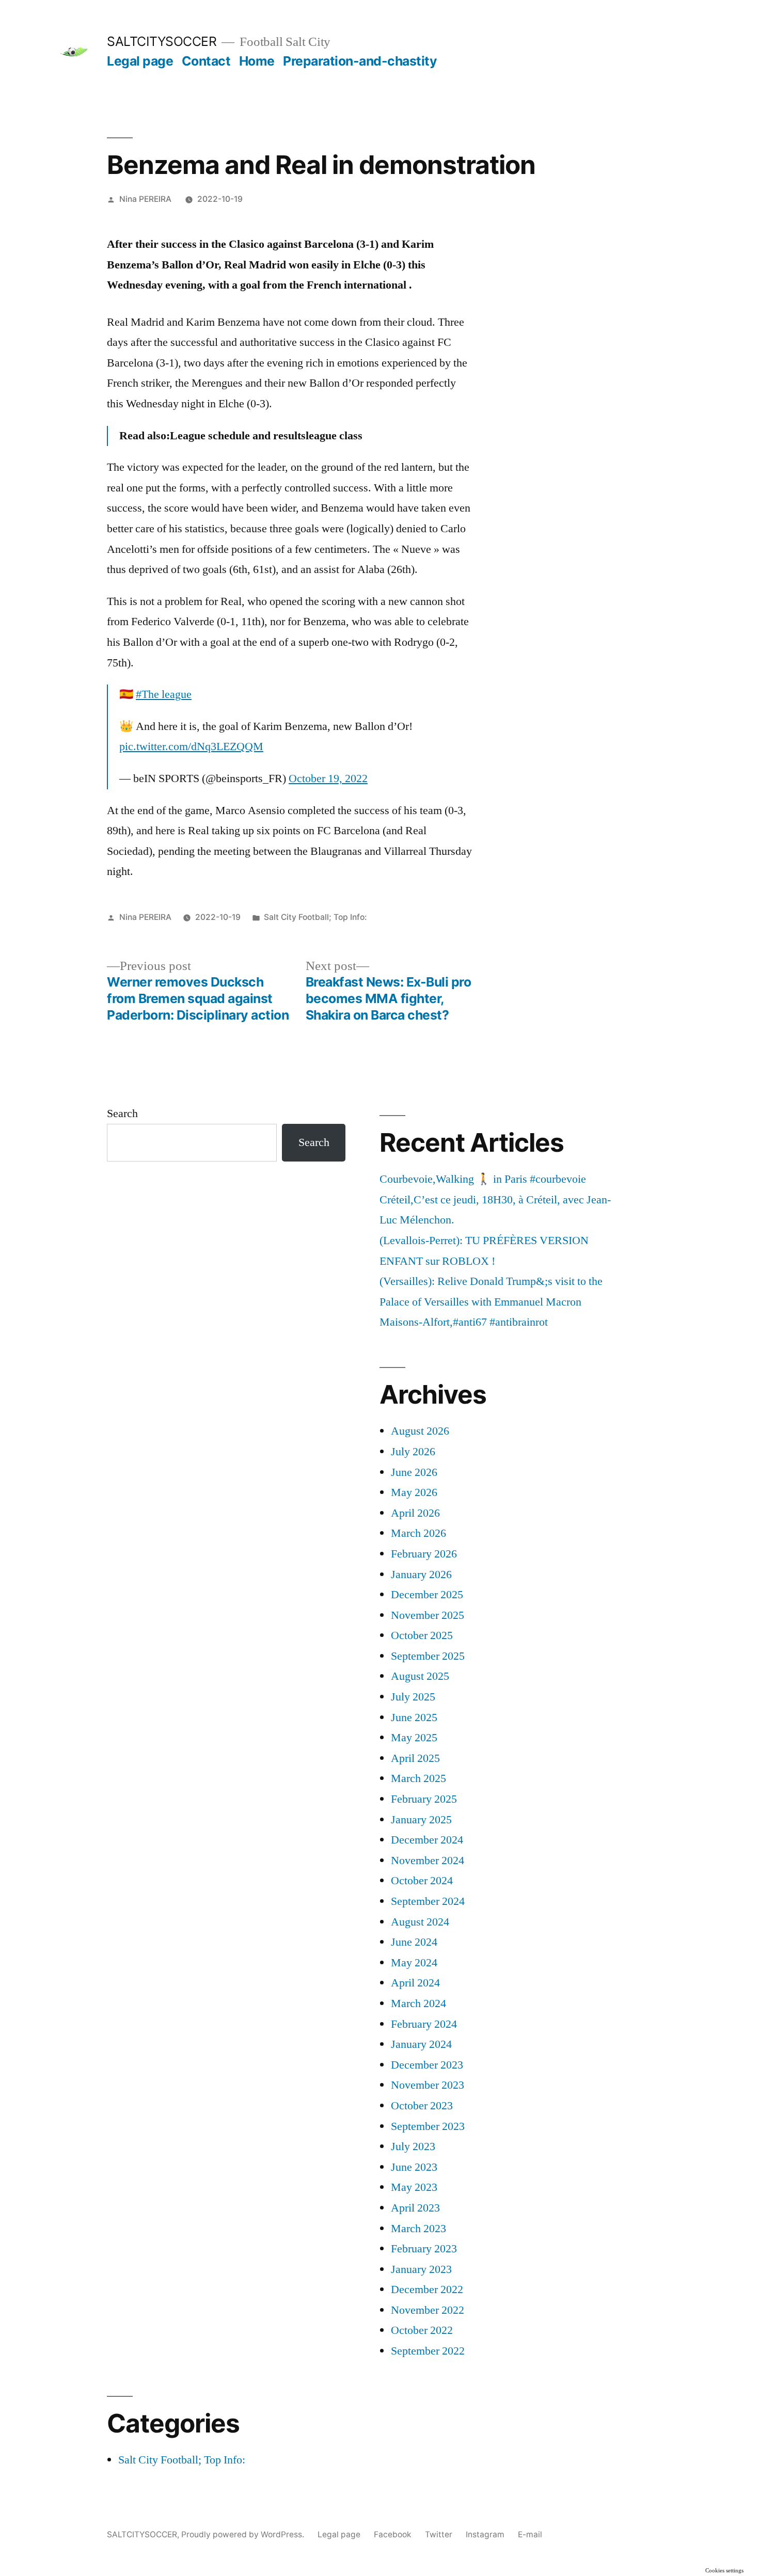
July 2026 (413, 1452)
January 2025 (421, 1820)
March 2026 (418, 1533)
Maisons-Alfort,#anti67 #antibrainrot (464, 1322)
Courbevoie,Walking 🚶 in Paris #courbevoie (483, 1179)
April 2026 (415, 1513)
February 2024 (424, 2024)
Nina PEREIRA (145, 199)
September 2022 (428, 2351)
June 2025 (414, 1718)
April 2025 (415, 1758)
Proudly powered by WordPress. (244, 2534)
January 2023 (421, 2269)
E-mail (530, 2534)
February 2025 (424, 1799)
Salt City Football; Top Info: (315, 917)
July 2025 (413, 1697)
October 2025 (422, 1635)
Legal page (140, 61)
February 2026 (424, 1554)
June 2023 (414, 2167)
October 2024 (422, 1881)
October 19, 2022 (328, 778)
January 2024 (421, 2044)
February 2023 (424, 2249)
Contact (206, 61)
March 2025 (418, 1778)
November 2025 (428, 1615)
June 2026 (414, 1472)
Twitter (439, 2534)
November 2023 (428, 2085)
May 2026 (414, 1492)
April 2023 (415, 2208)
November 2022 (428, 2310)
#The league (164, 694)
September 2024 (428, 1901)
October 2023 (422, 2106)
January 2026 (421, 1575)
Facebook (393, 2534)
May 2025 (414, 1738)
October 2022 (422, 2330)
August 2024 (420, 1922)
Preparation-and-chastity (360, 61)
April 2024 (415, 1983)
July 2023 (413, 2146)
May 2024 (414, 1963)
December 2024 (427, 1840)
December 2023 (427, 2065)
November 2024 (428, 1861)
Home (257, 61)
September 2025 (428, 1656)
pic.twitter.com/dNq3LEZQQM (191, 746)
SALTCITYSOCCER (162, 41)
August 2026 (420, 1431)
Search (122, 1114)
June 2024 (414, 1942)
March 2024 (418, 2003)
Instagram (485, 2534)
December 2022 (427, 2289)
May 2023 (414, 2187)
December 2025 (427, 1595)
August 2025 (420, 1676)
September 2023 (428, 2126)
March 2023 (418, 2229)
